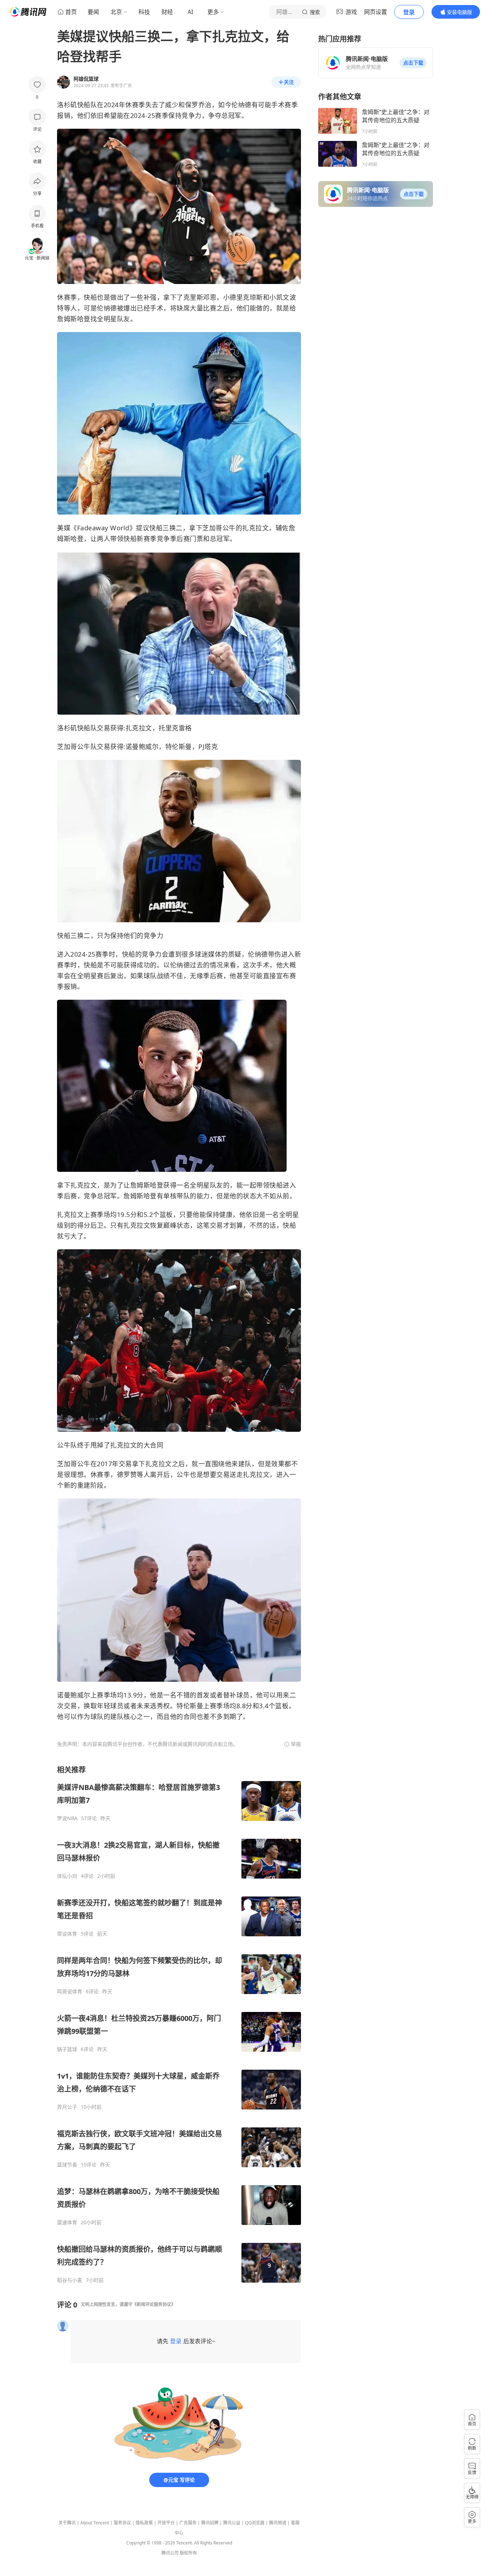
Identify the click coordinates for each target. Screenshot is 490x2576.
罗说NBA (67, 1818)
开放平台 (166, 2523)
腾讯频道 (278, 2523)
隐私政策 (144, 2523)
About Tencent (95, 2523)
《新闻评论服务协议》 (154, 2304)
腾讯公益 (232, 2523)
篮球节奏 (67, 2165)
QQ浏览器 (255, 2523)
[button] (413, 63)
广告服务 (188, 2523)
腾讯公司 (170, 2553)
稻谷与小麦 (70, 2280)
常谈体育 (67, 1934)
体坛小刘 (67, 1876)
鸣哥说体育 (70, 1992)
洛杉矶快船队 (77, 105)
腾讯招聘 (210, 2523)
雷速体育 (67, 2222)
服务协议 (122, 2523)
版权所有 (188, 2553)
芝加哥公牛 (219, 528)
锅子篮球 (67, 2049)
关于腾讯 (67, 2523)
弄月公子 (67, 2107)
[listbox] (179, 2024)
